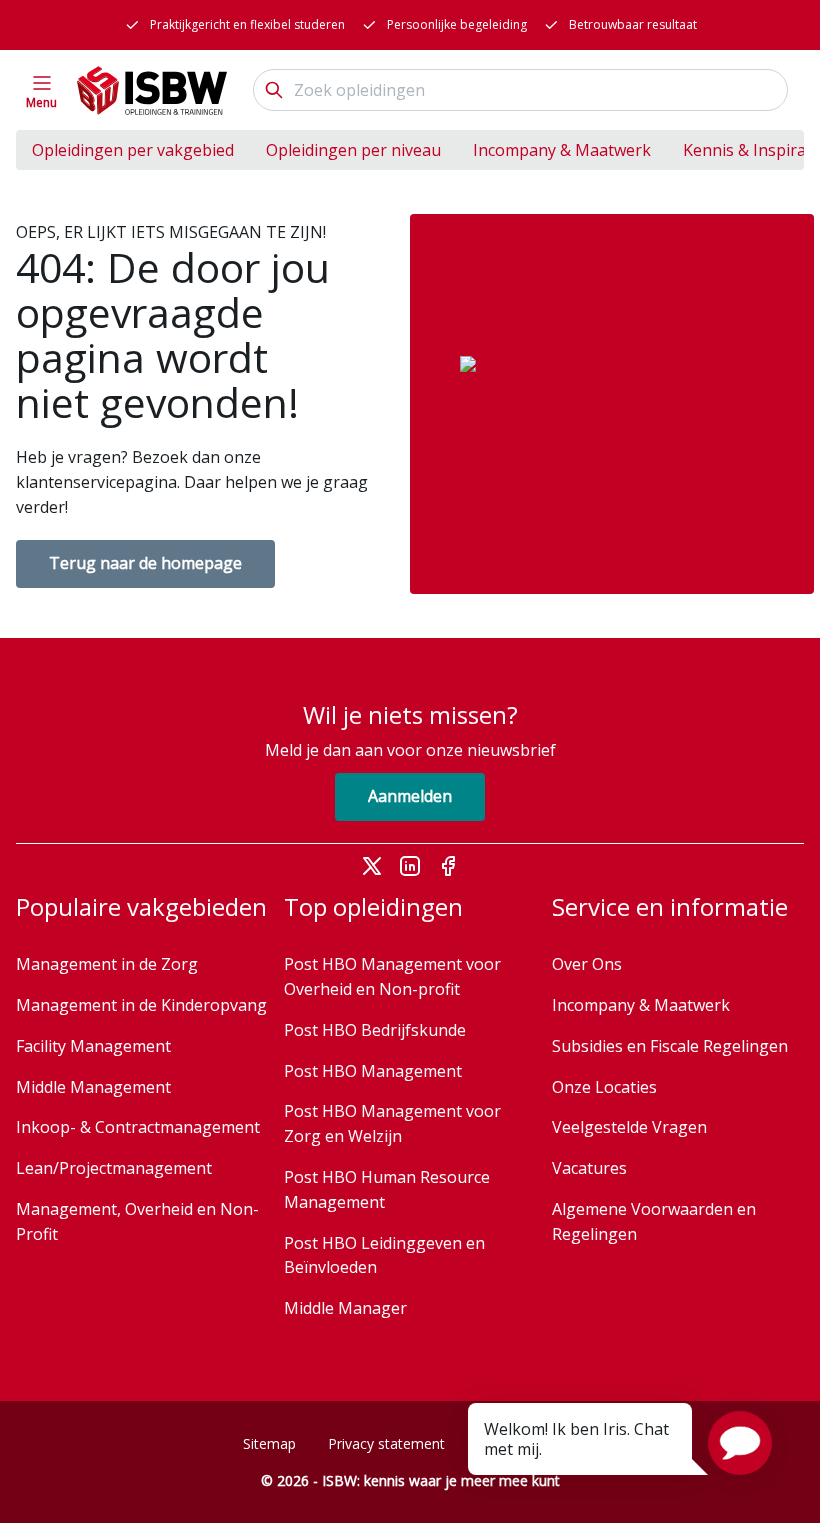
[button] (740, 1443)
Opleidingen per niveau (353, 150)
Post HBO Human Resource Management (387, 1189)
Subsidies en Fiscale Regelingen (670, 1046)
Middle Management (93, 1087)
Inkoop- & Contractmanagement (138, 1127)
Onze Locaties (604, 1087)
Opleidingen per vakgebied (133, 150)
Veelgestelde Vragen (629, 1127)
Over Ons (587, 964)
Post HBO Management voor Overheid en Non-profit (392, 976)
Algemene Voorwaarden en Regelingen (654, 1221)
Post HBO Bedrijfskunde (375, 1030)
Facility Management (93, 1046)
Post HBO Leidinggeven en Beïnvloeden (384, 1255)
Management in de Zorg (107, 964)
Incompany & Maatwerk (562, 150)
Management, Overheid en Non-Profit (137, 1221)
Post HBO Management (373, 1071)
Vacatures (589, 1168)
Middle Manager (345, 1308)
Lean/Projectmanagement (114, 1168)
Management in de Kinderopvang (141, 1005)
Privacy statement (386, 1443)
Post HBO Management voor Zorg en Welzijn (392, 1123)
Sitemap (269, 1443)
